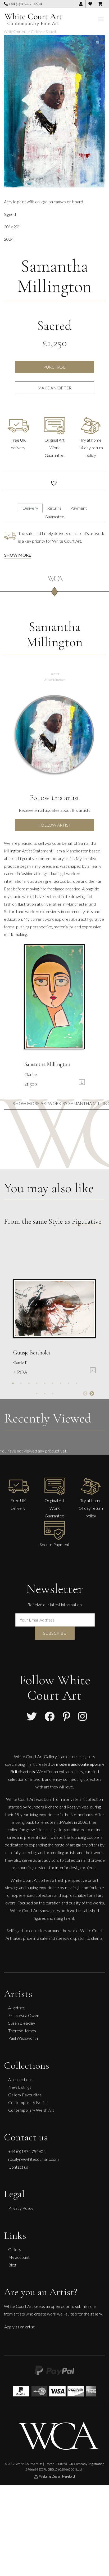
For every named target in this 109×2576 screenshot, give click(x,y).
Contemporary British (28, 2102)
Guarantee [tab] (54, 517)
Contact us (18, 2167)
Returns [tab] (54, 508)
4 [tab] (37, 1383)
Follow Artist (54, 825)
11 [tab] (45, 1394)
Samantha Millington (54, 276)
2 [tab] (21, 1383)
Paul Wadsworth (23, 2038)
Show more (18, 555)
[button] (98, 43)
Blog (12, 2265)
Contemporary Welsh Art (31, 2110)
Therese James (22, 2031)
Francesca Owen (24, 2015)
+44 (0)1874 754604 (25, 4)
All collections (20, 2079)
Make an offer (54, 388)
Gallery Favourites (25, 2095)
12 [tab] (53, 1394)
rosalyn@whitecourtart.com (33, 2159)
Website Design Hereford (57, 2476)
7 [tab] (61, 1383)
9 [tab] (76, 1383)
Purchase (54, 367)
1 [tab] (13, 1383)
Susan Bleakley (22, 2023)
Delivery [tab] (30, 508)
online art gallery (81, 1756)
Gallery (15, 2249)
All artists (16, 2008)
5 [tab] (45, 1383)
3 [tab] (29, 1383)
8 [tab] (69, 1383)
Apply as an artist (19, 2327)
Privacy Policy (21, 2208)
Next (92, 1394)
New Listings (20, 2087)
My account (19, 2257)
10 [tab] (37, 1394)
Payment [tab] (79, 508)
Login (80, 2469)
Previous (85, 1394)
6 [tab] (53, 1383)
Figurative (87, 1221)
